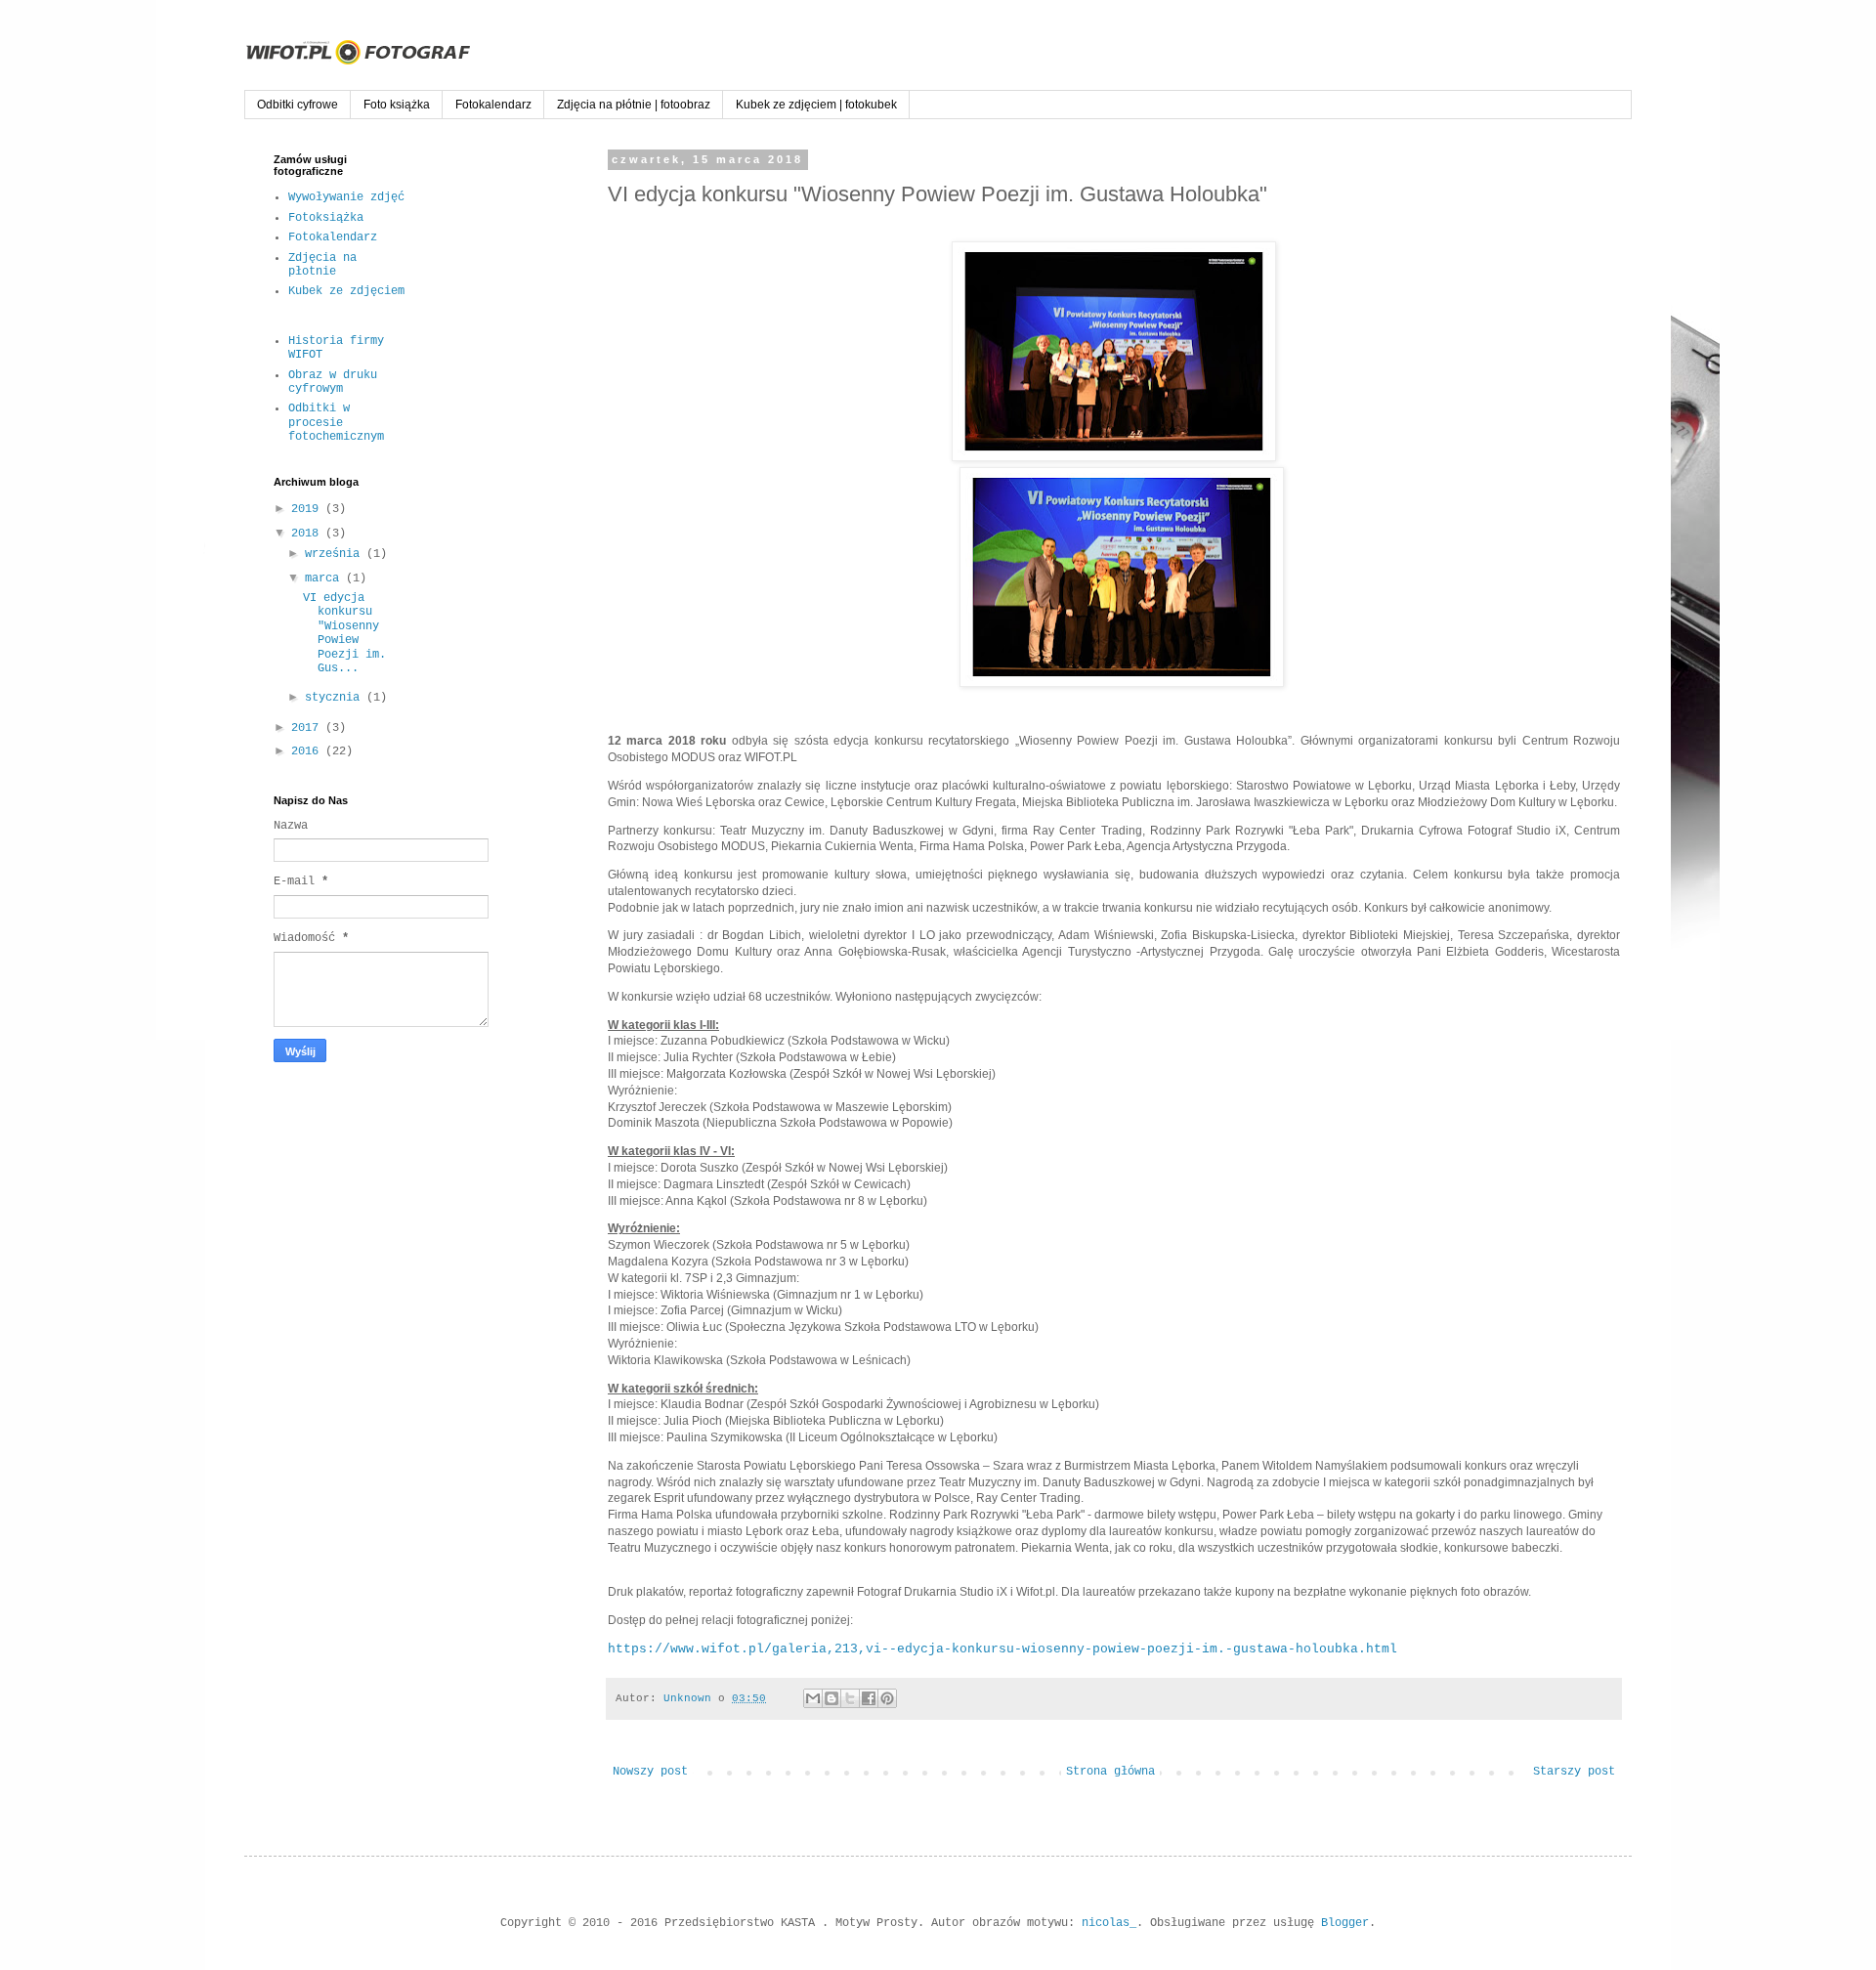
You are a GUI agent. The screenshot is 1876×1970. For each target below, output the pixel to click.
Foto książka (397, 105)
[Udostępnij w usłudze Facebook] (869, 1698)
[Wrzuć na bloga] (831, 1698)
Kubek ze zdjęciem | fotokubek (816, 105)
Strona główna (1110, 1772)
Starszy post (1574, 1772)
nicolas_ (1109, 1923)
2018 (308, 534)
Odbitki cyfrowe (298, 105)
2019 (308, 509)
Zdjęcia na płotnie (322, 265)
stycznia (336, 698)
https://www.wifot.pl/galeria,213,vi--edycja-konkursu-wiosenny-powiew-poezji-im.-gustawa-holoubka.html (1002, 1649)
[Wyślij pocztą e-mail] (813, 1698)
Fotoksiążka (326, 218)
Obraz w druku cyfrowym (333, 382)
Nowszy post (650, 1772)
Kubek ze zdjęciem (346, 291)
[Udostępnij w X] (850, 1698)
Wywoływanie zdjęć (346, 197)
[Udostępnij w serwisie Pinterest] (887, 1698)
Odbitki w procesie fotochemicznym (336, 423)
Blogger (1345, 1923)
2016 (308, 751)
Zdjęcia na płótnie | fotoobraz (634, 105)
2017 (308, 728)
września (336, 554)
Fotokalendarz (493, 105)
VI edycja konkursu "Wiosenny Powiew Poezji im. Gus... (344, 633)
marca (325, 578)
